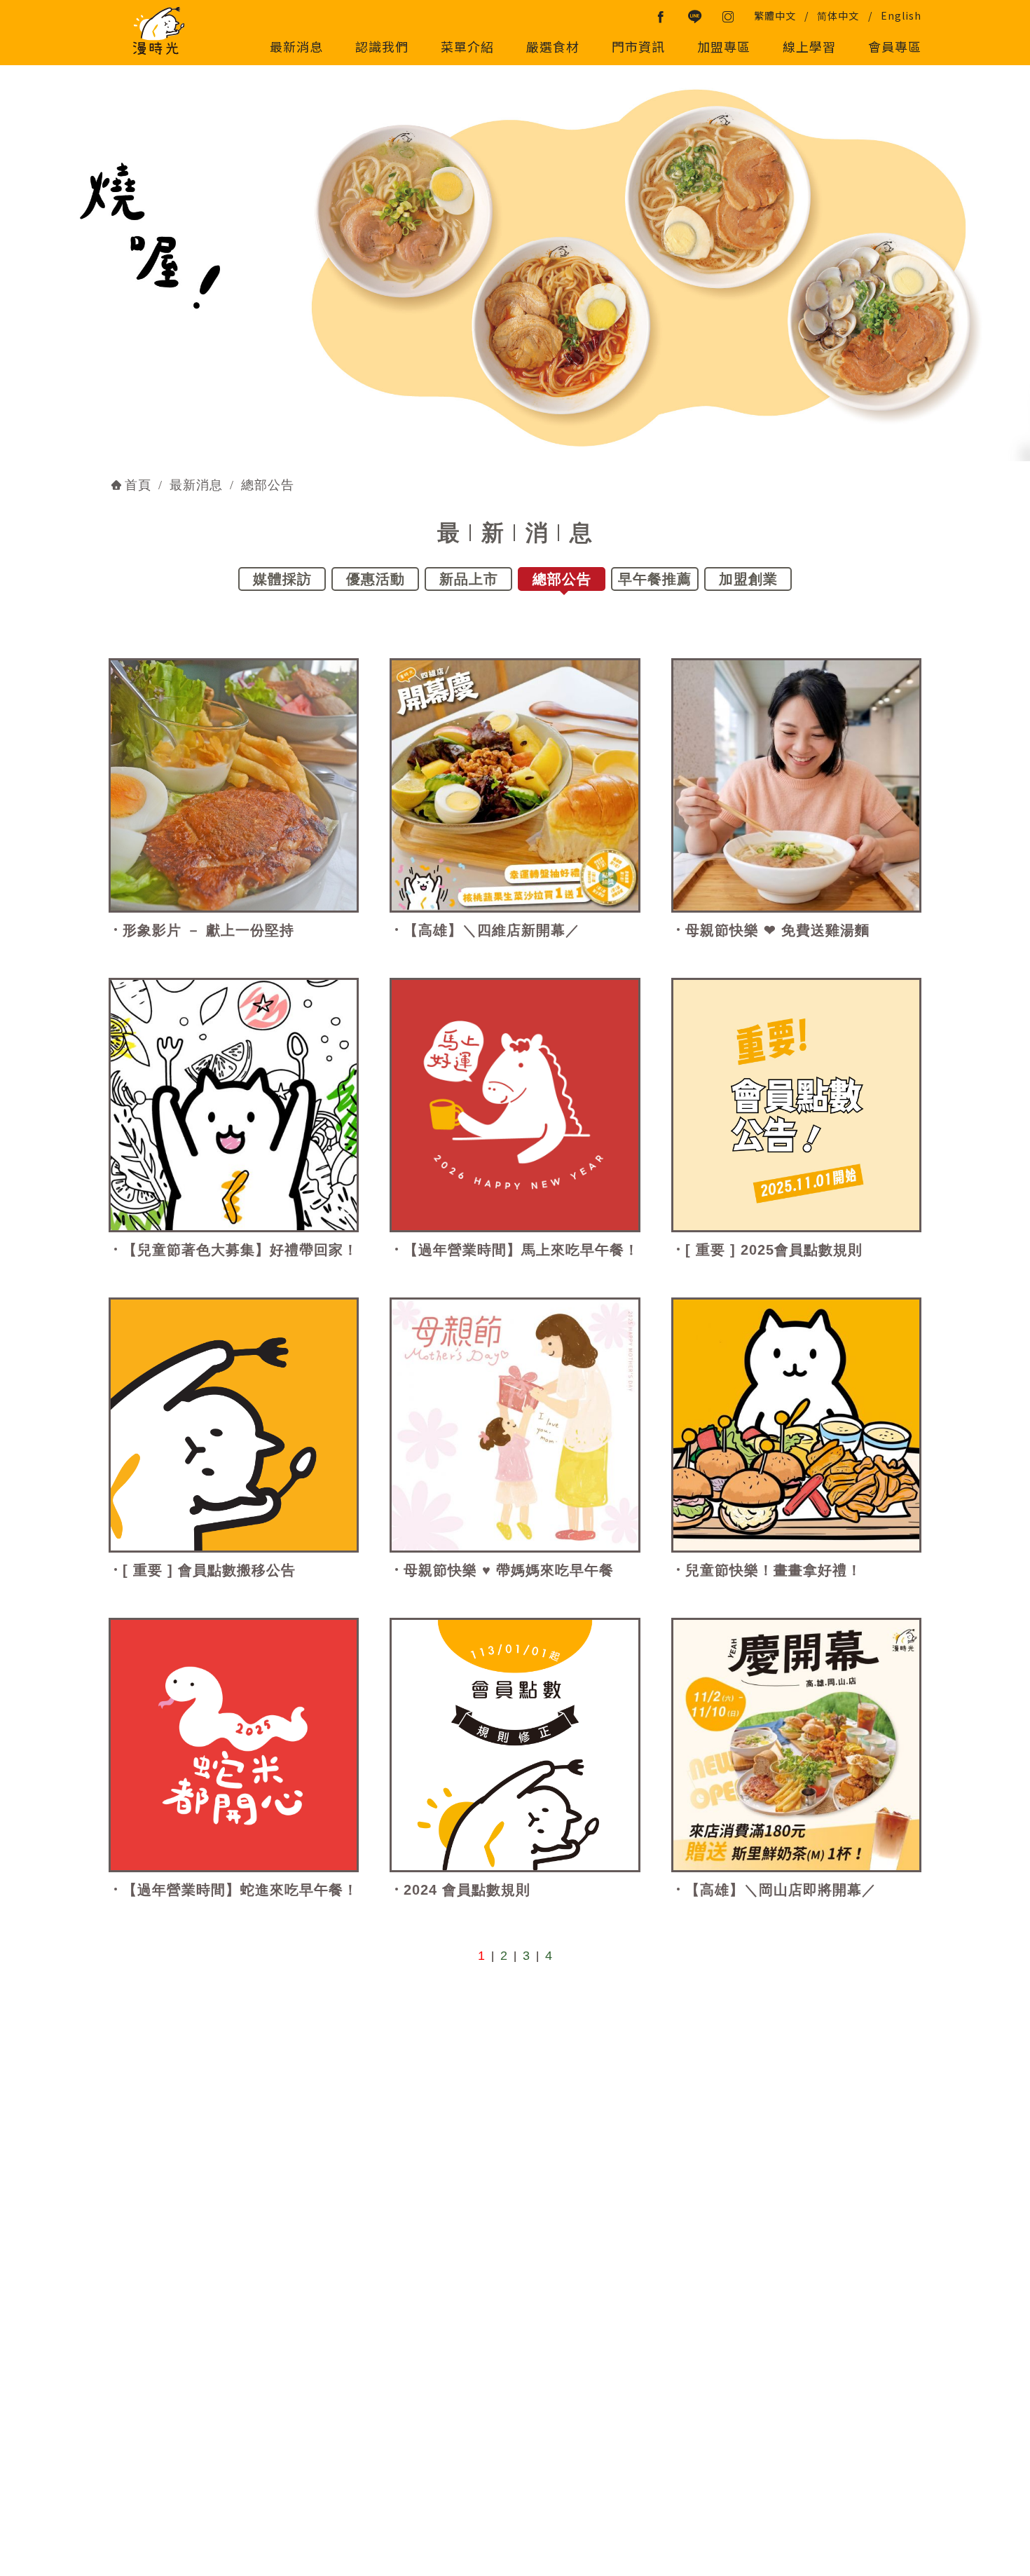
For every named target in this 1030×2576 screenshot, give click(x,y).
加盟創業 (748, 579)
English (901, 15)
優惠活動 (376, 579)
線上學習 (809, 46)
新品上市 (469, 579)
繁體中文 (775, 15)
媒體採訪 (282, 579)
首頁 (138, 485)
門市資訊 (638, 46)
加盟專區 (724, 46)
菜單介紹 (467, 46)
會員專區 (895, 46)
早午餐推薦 (655, 579)
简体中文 (838, 15)
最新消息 (296, 46)
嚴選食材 (553, 46)
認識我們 (382, 46)
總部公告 (562, 579)
